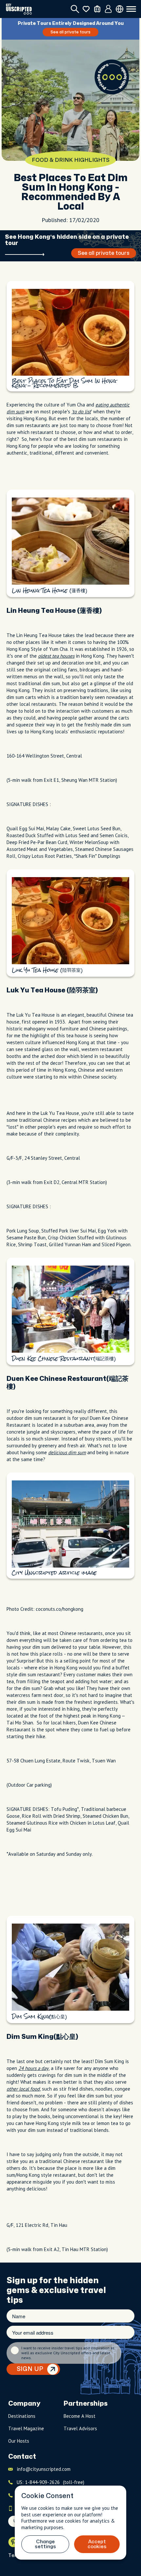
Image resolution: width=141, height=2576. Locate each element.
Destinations (22, 2416)
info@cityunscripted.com (44, 2469)
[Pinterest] (13, 2542)
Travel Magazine (26, 2428)
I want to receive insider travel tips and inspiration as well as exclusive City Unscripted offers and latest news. (68, 2353)
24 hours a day (33, 2068)
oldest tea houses (56, 656)
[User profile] (108, 9)
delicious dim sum (67, 1452)
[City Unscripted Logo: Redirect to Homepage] (19, 9)
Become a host (80, 2416)
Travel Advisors (80, 2428)
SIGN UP (30, 2369)
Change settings (45, 2544)
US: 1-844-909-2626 (50, 2482)
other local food (23, 2089)
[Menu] (131, 9)
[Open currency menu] (120, 9)
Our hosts (19, 2441)
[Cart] (97, 9)
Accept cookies (97, 2544)
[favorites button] (86, 9)
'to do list (81, 412)
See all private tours (70, 32)
